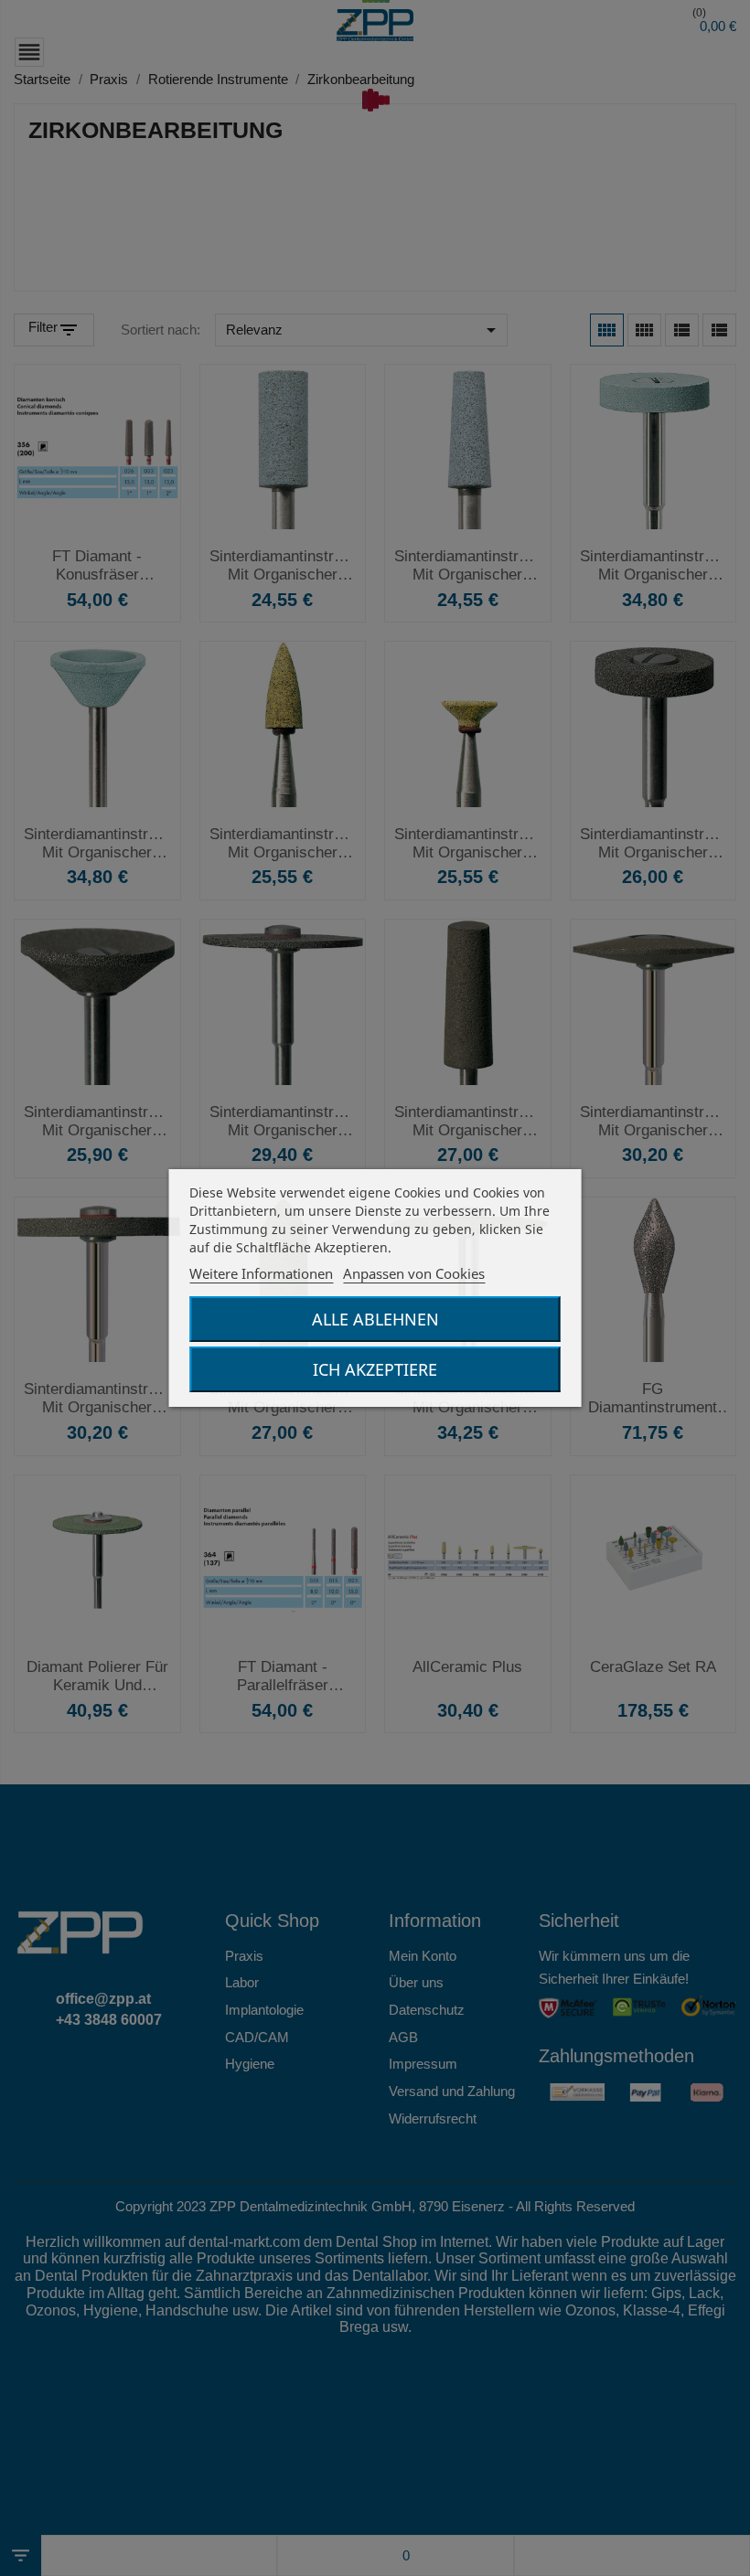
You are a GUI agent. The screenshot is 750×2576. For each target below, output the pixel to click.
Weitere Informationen (261, 1273)
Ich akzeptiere (375, 1369)
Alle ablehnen (375, 1319)
